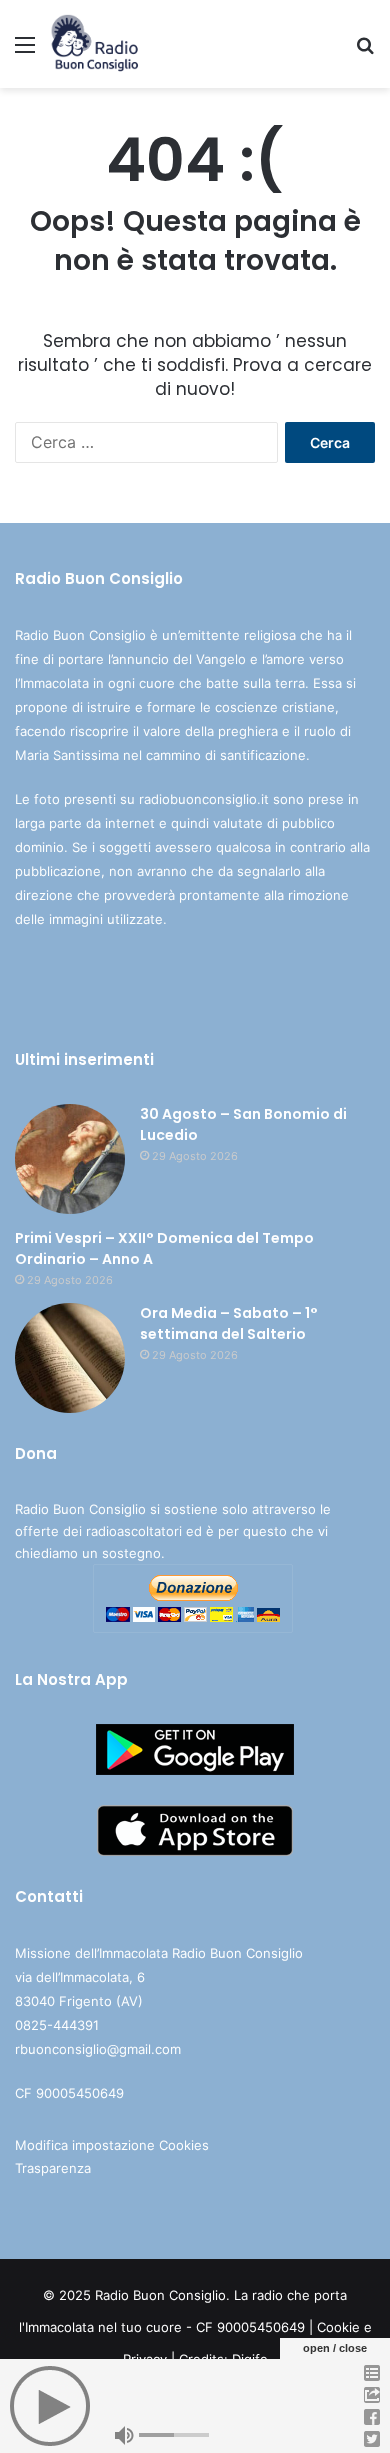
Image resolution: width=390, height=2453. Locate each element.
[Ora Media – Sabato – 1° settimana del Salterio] (70, 1358)
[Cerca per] (365, 51)
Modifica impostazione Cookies (112, 2145)
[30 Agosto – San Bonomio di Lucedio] (70, 1159)
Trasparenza (53, 2168)
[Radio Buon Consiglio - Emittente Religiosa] (95, 44)
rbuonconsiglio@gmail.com (98, 2049)
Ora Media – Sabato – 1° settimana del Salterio (229, 1323)
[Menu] (25, 51)
